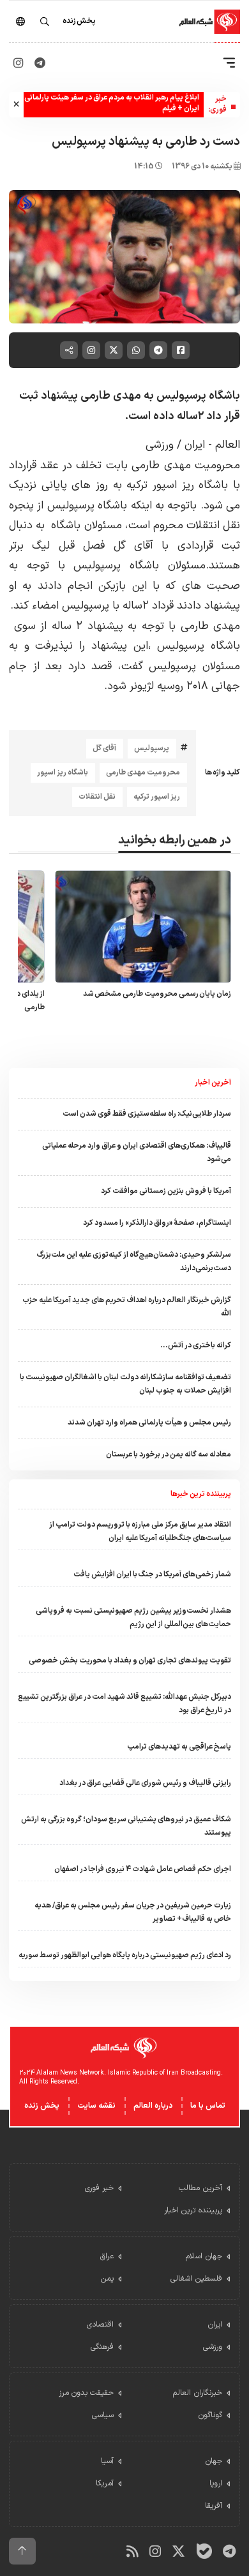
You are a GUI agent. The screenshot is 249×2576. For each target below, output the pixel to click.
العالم (226, 445)
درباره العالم (153, 2106)
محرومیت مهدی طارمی (143, 773)
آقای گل (104, 748)
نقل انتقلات (97, 797)
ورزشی (160, 445)
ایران (193, 445)
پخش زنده (42, 2106)
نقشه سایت (96, 2106)
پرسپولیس (152, 748)
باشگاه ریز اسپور (63, 773)
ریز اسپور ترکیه (157, 797)
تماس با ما (208, 2106)
